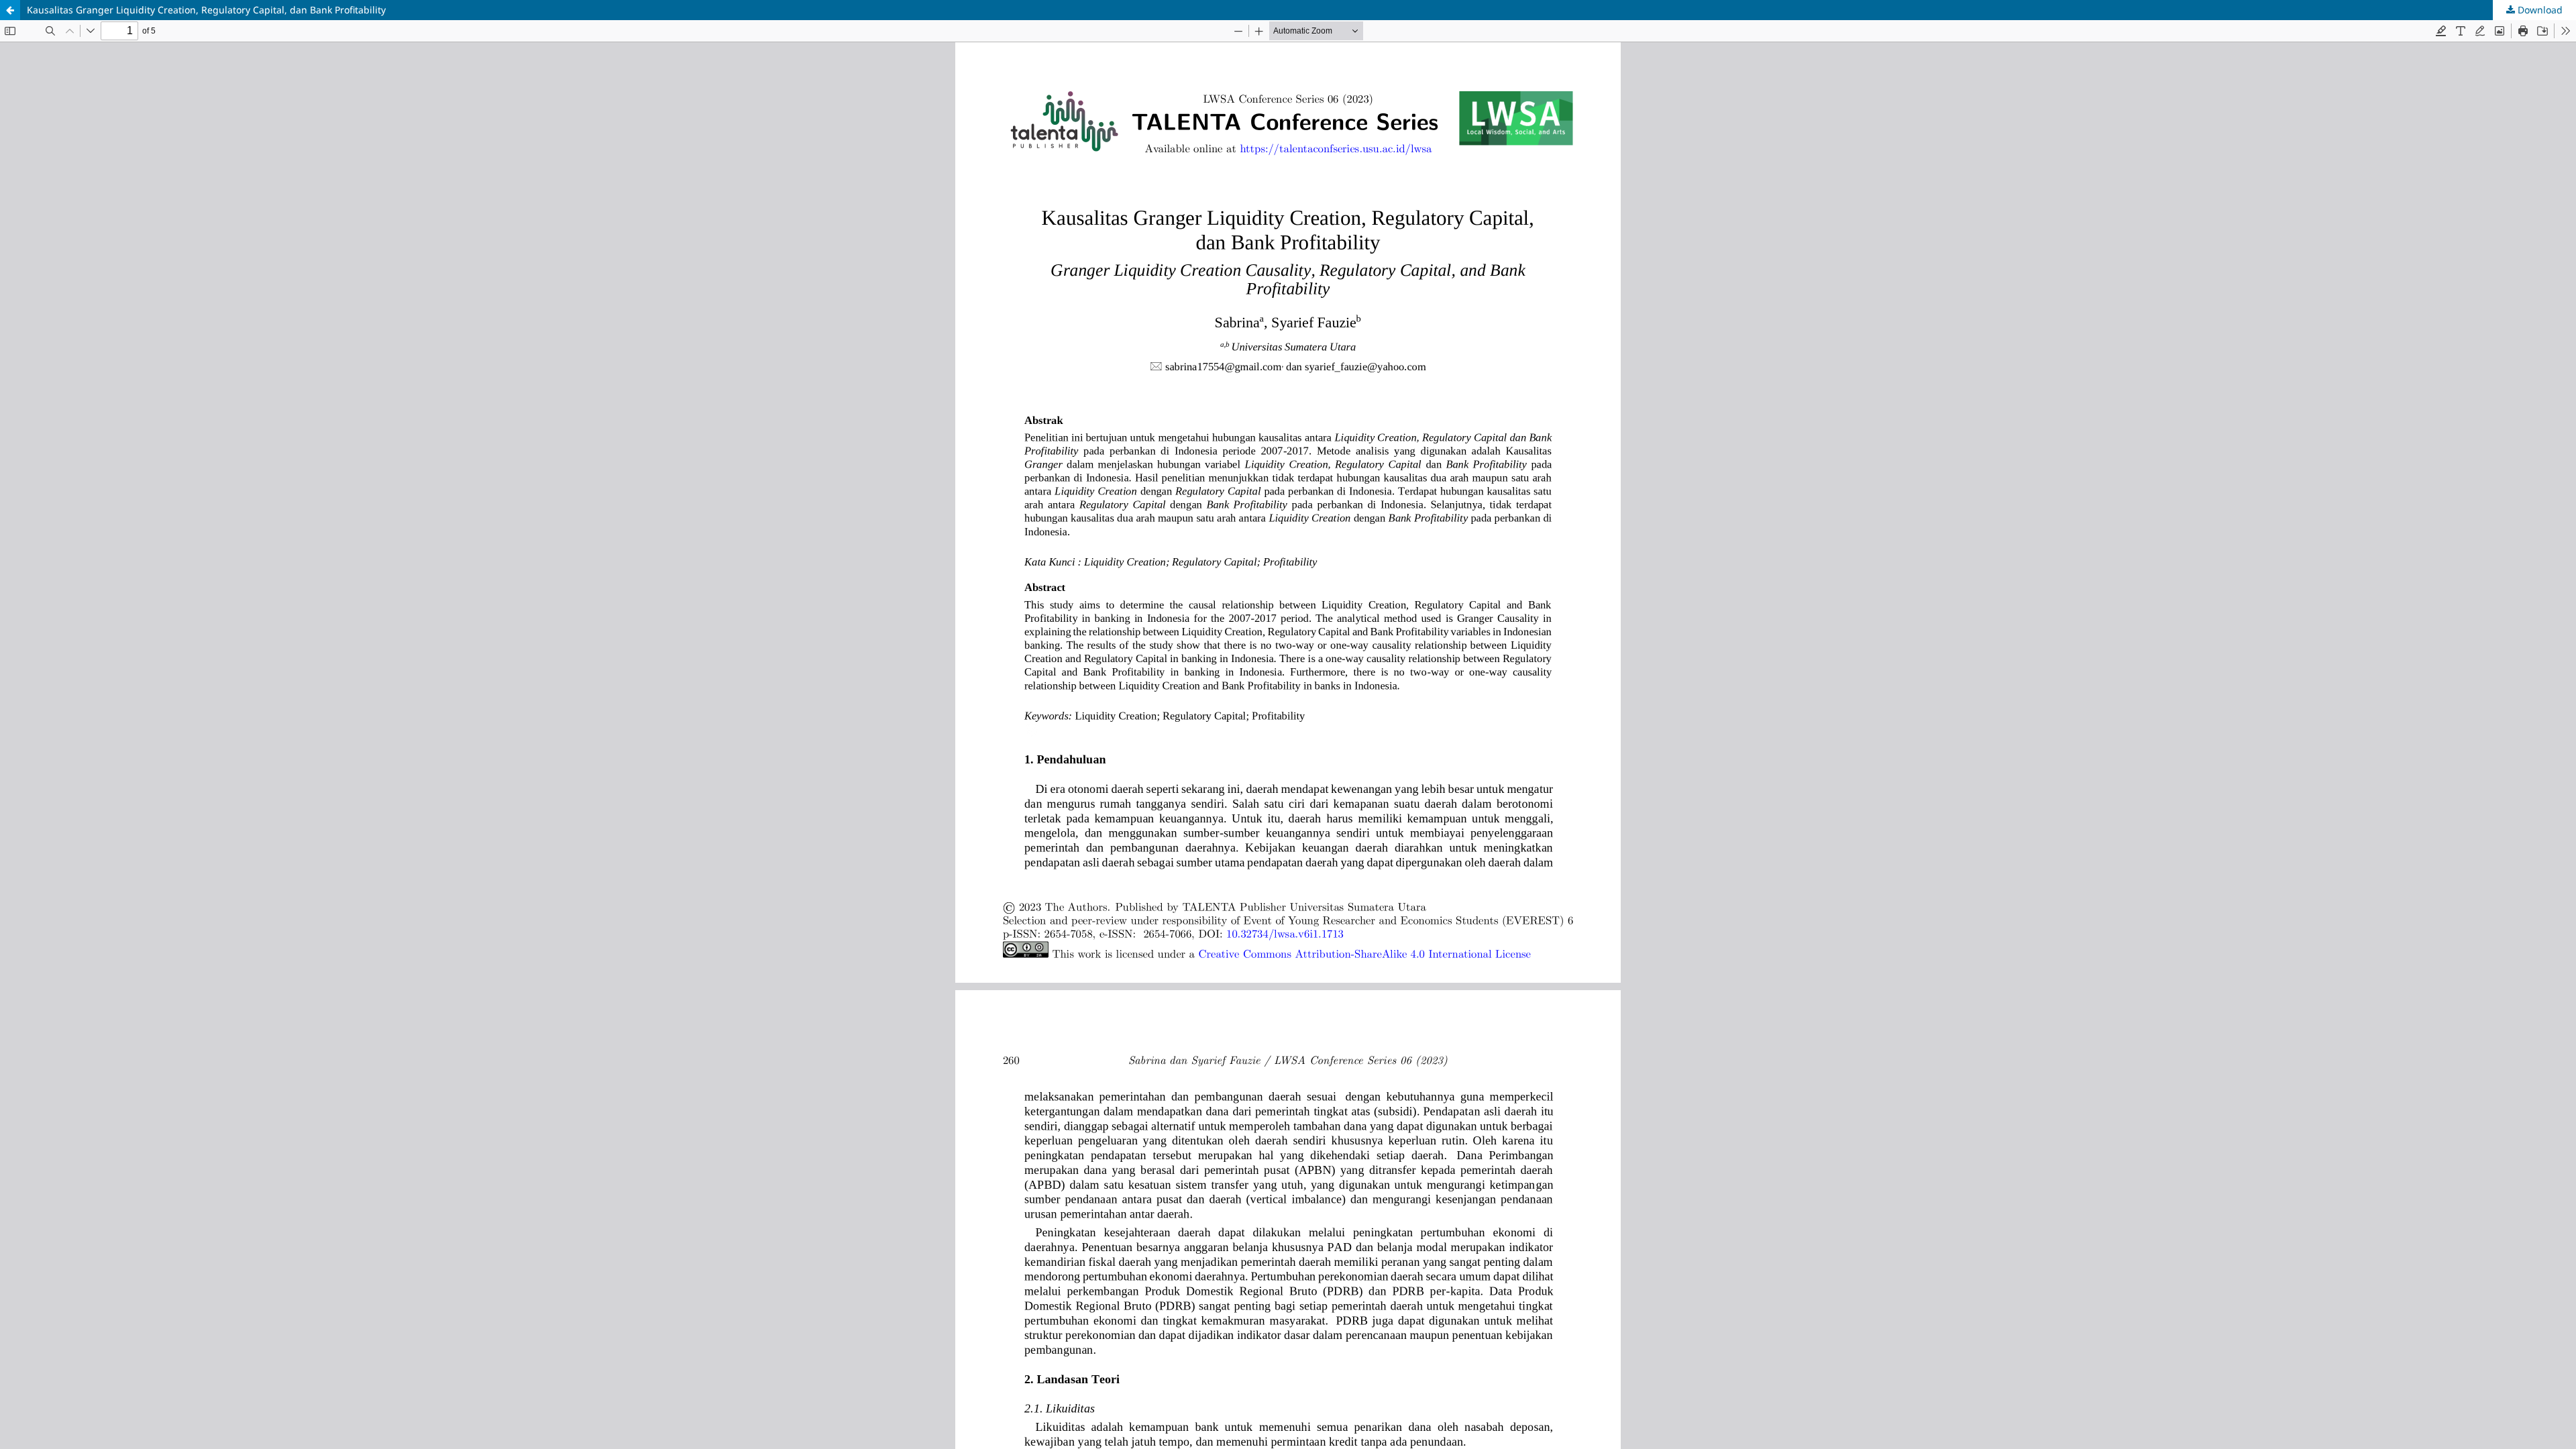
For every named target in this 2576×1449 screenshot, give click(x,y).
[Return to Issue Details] (10, 10)
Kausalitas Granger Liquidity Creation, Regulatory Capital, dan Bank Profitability (206, 10)
